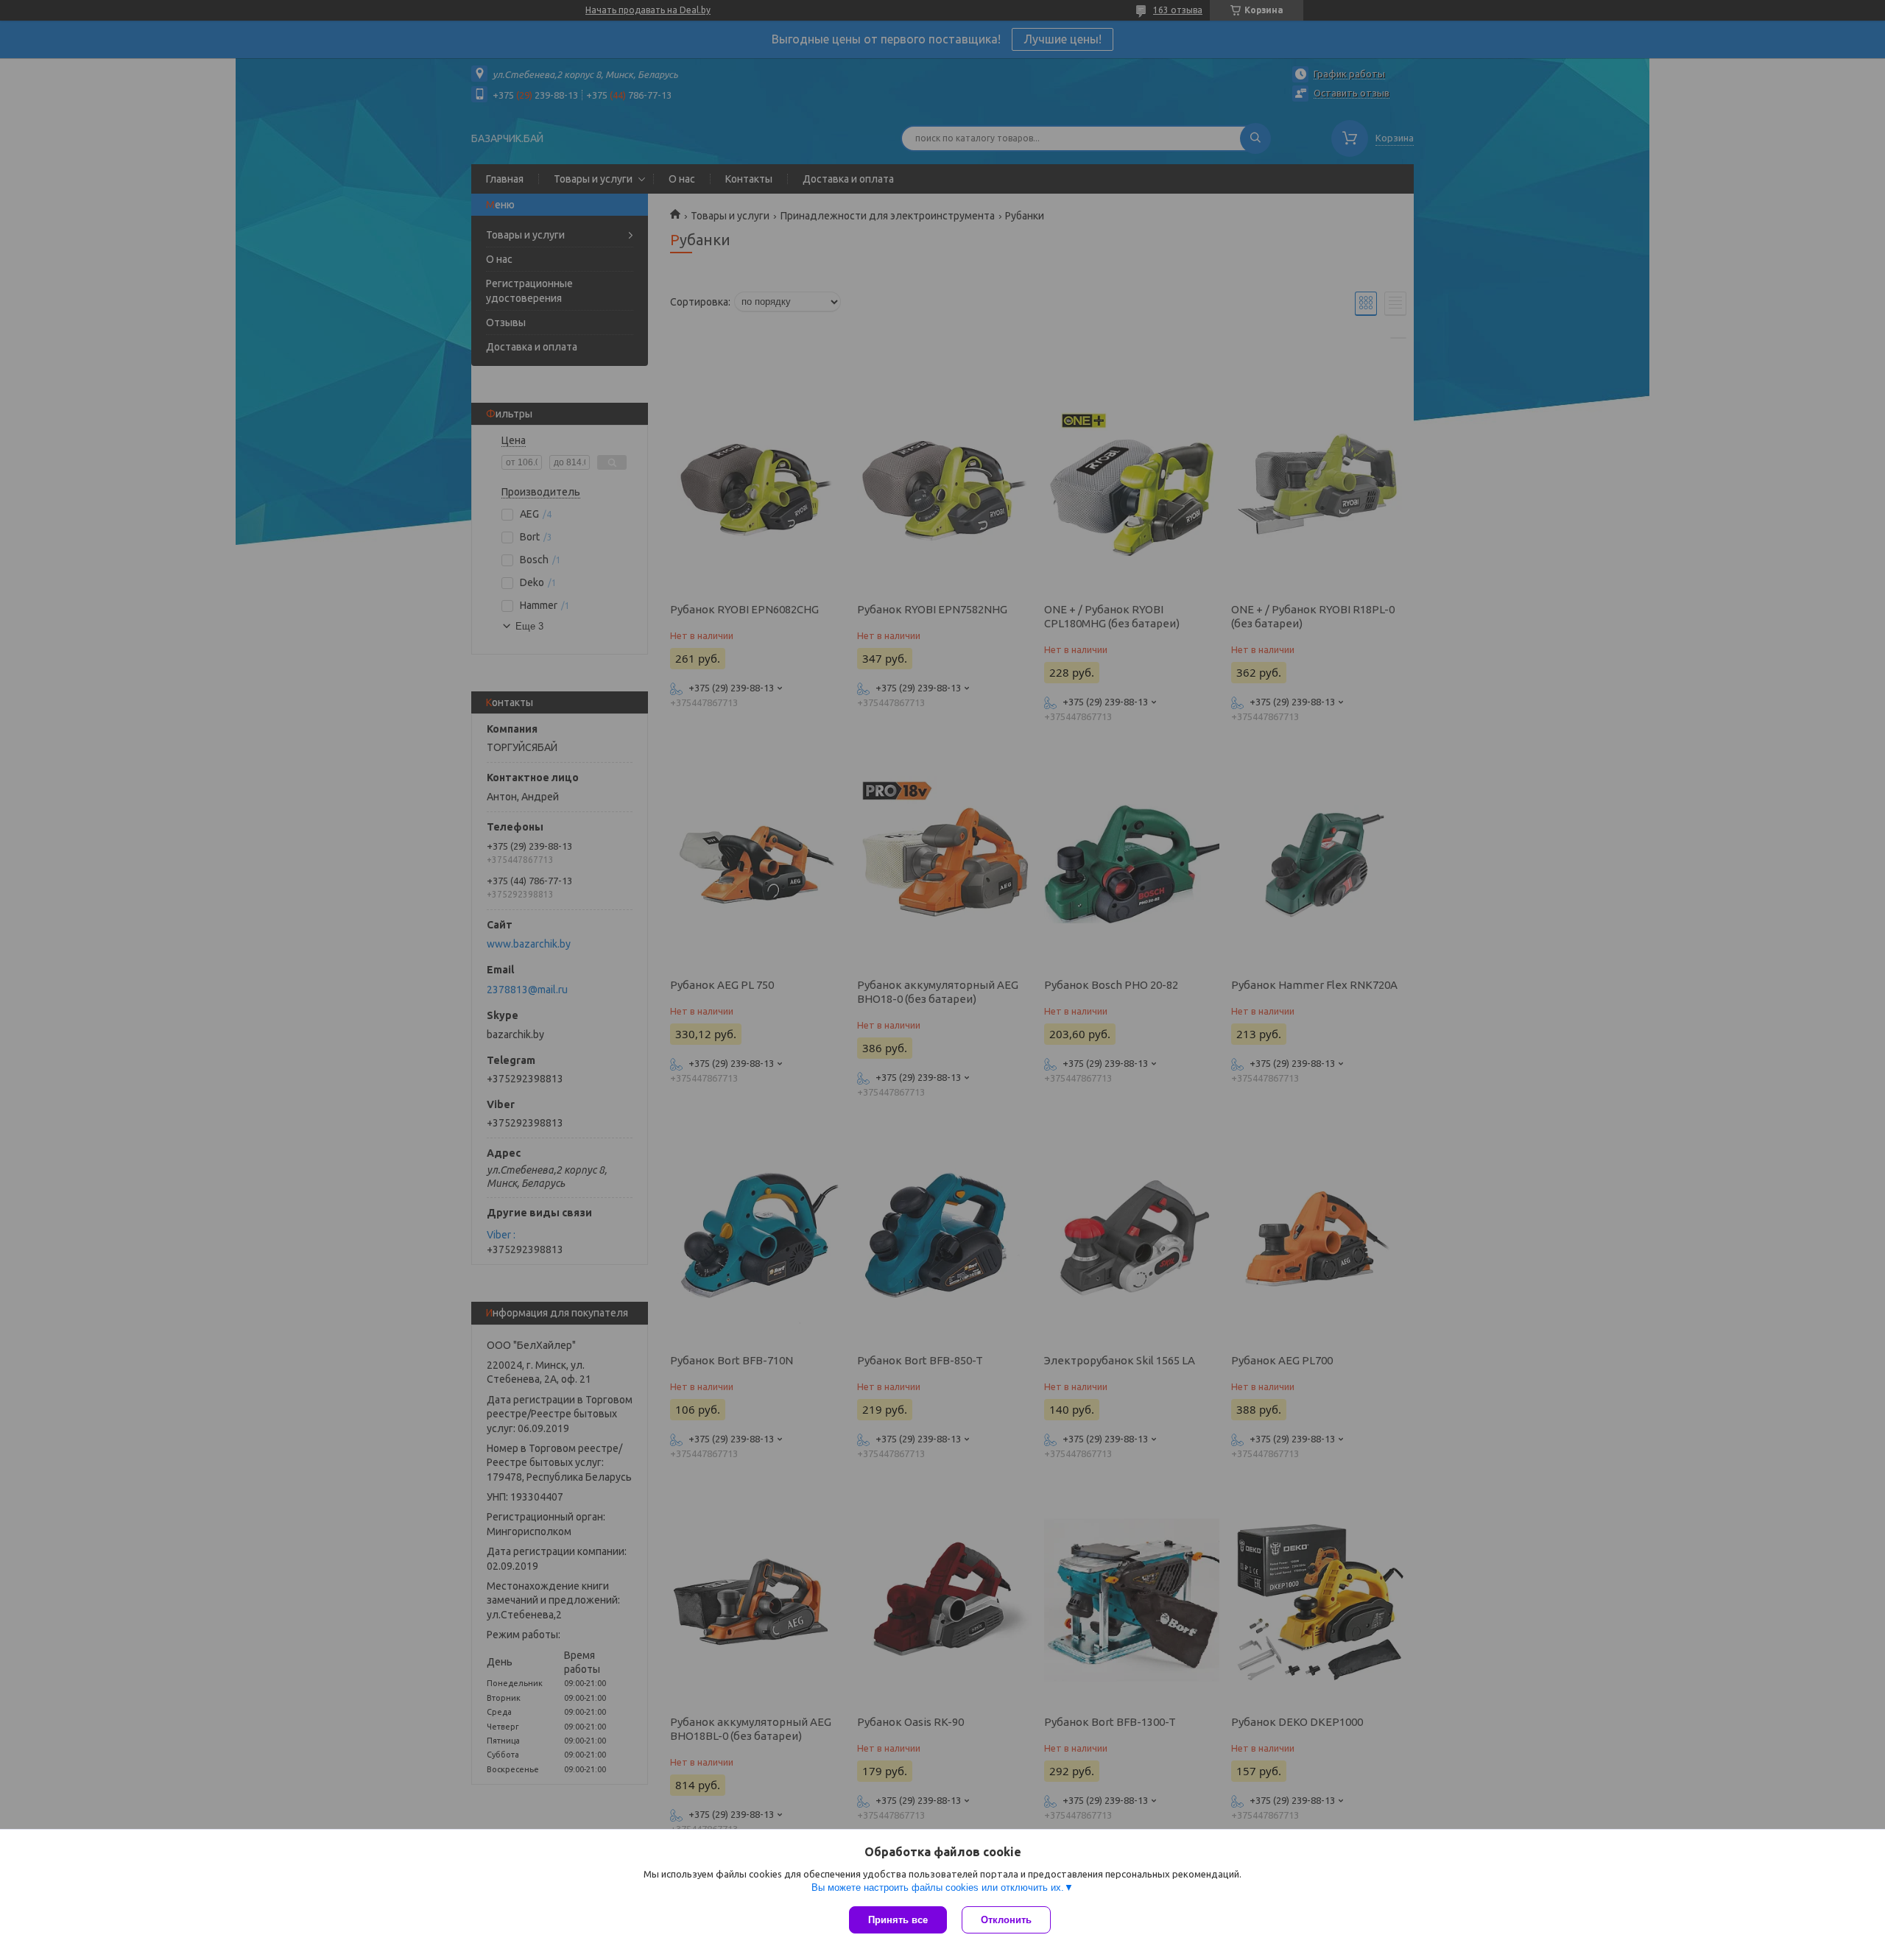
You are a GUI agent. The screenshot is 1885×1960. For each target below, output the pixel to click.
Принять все (898, 1920)
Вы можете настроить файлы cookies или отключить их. (938, 1887)
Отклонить (1006, 1920)
